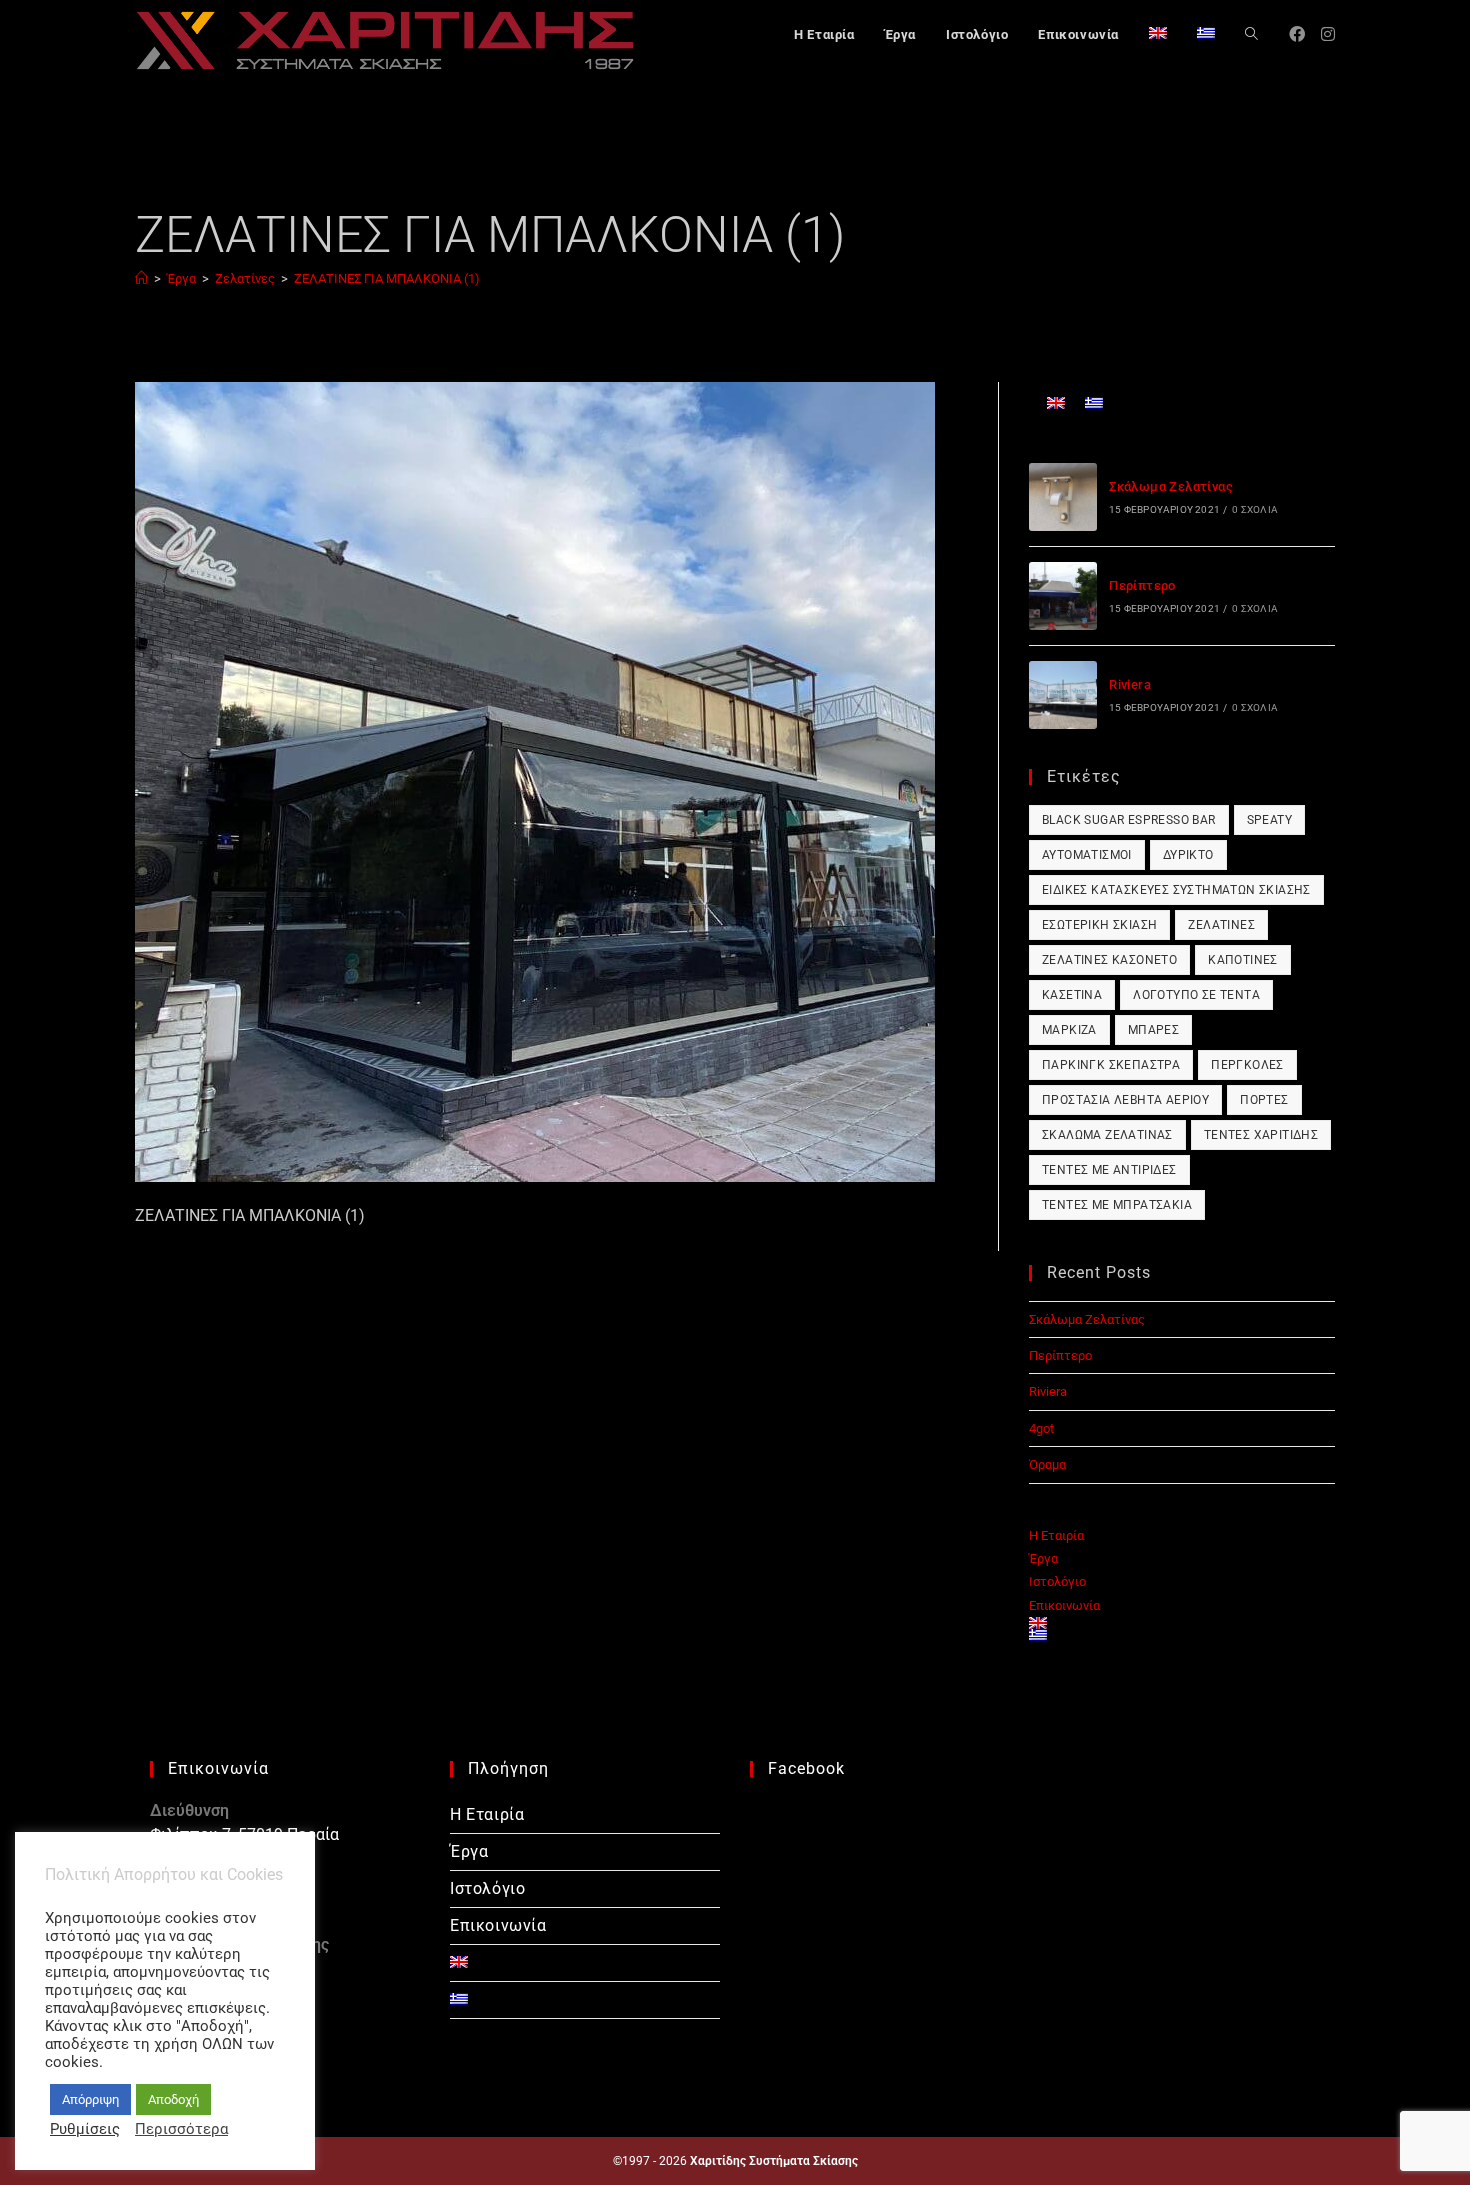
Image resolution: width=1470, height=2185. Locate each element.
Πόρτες (1264, 1100)
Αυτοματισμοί (1087, 855)
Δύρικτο (1188, 855)
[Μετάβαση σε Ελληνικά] (1094, 402)
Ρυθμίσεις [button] (85, 2129)
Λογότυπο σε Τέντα (1196, 995)
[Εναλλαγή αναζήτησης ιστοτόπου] (1251, 35)
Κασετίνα (1072, 995)
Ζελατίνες (1221, 925)
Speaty (1269, 820)
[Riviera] (1063, 695)
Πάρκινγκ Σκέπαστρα (1111, 1065)
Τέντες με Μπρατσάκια (1117, 1205)
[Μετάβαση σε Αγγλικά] (1158, 35)
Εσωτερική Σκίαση (1099, 925)
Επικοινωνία (1064, 1605)
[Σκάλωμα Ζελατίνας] (1063, 497)
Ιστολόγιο (1057, 1581)
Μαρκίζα (1069, 1030)
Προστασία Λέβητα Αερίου (1125, 1100)
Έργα (1043, 1558)
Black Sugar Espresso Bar (1129, 820)
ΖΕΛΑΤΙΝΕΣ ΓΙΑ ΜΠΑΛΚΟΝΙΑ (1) (387, 278)
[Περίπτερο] (1063, 596)
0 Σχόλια (1255, 509)
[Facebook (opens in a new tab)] (1297, 34)
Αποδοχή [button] (173, 2099)
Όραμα (1047, 1464)
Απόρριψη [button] (90, 2099)
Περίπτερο (1142, 585)
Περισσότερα (181, 2129)
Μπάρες (1153, 1030)
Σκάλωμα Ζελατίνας (1171, 486)
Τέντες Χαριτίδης (1261, 1135)
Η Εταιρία (1056, 1535)
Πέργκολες (1247, 1065)
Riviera (1130, 684)
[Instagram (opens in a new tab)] (1328, 34)
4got (1041, 1428)
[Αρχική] (141, 278)
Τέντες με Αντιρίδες (1109, 1170)
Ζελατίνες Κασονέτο (1109, 960)
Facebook (806, 1768)
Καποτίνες (1243, 960)
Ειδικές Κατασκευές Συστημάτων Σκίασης (1176, 890)
